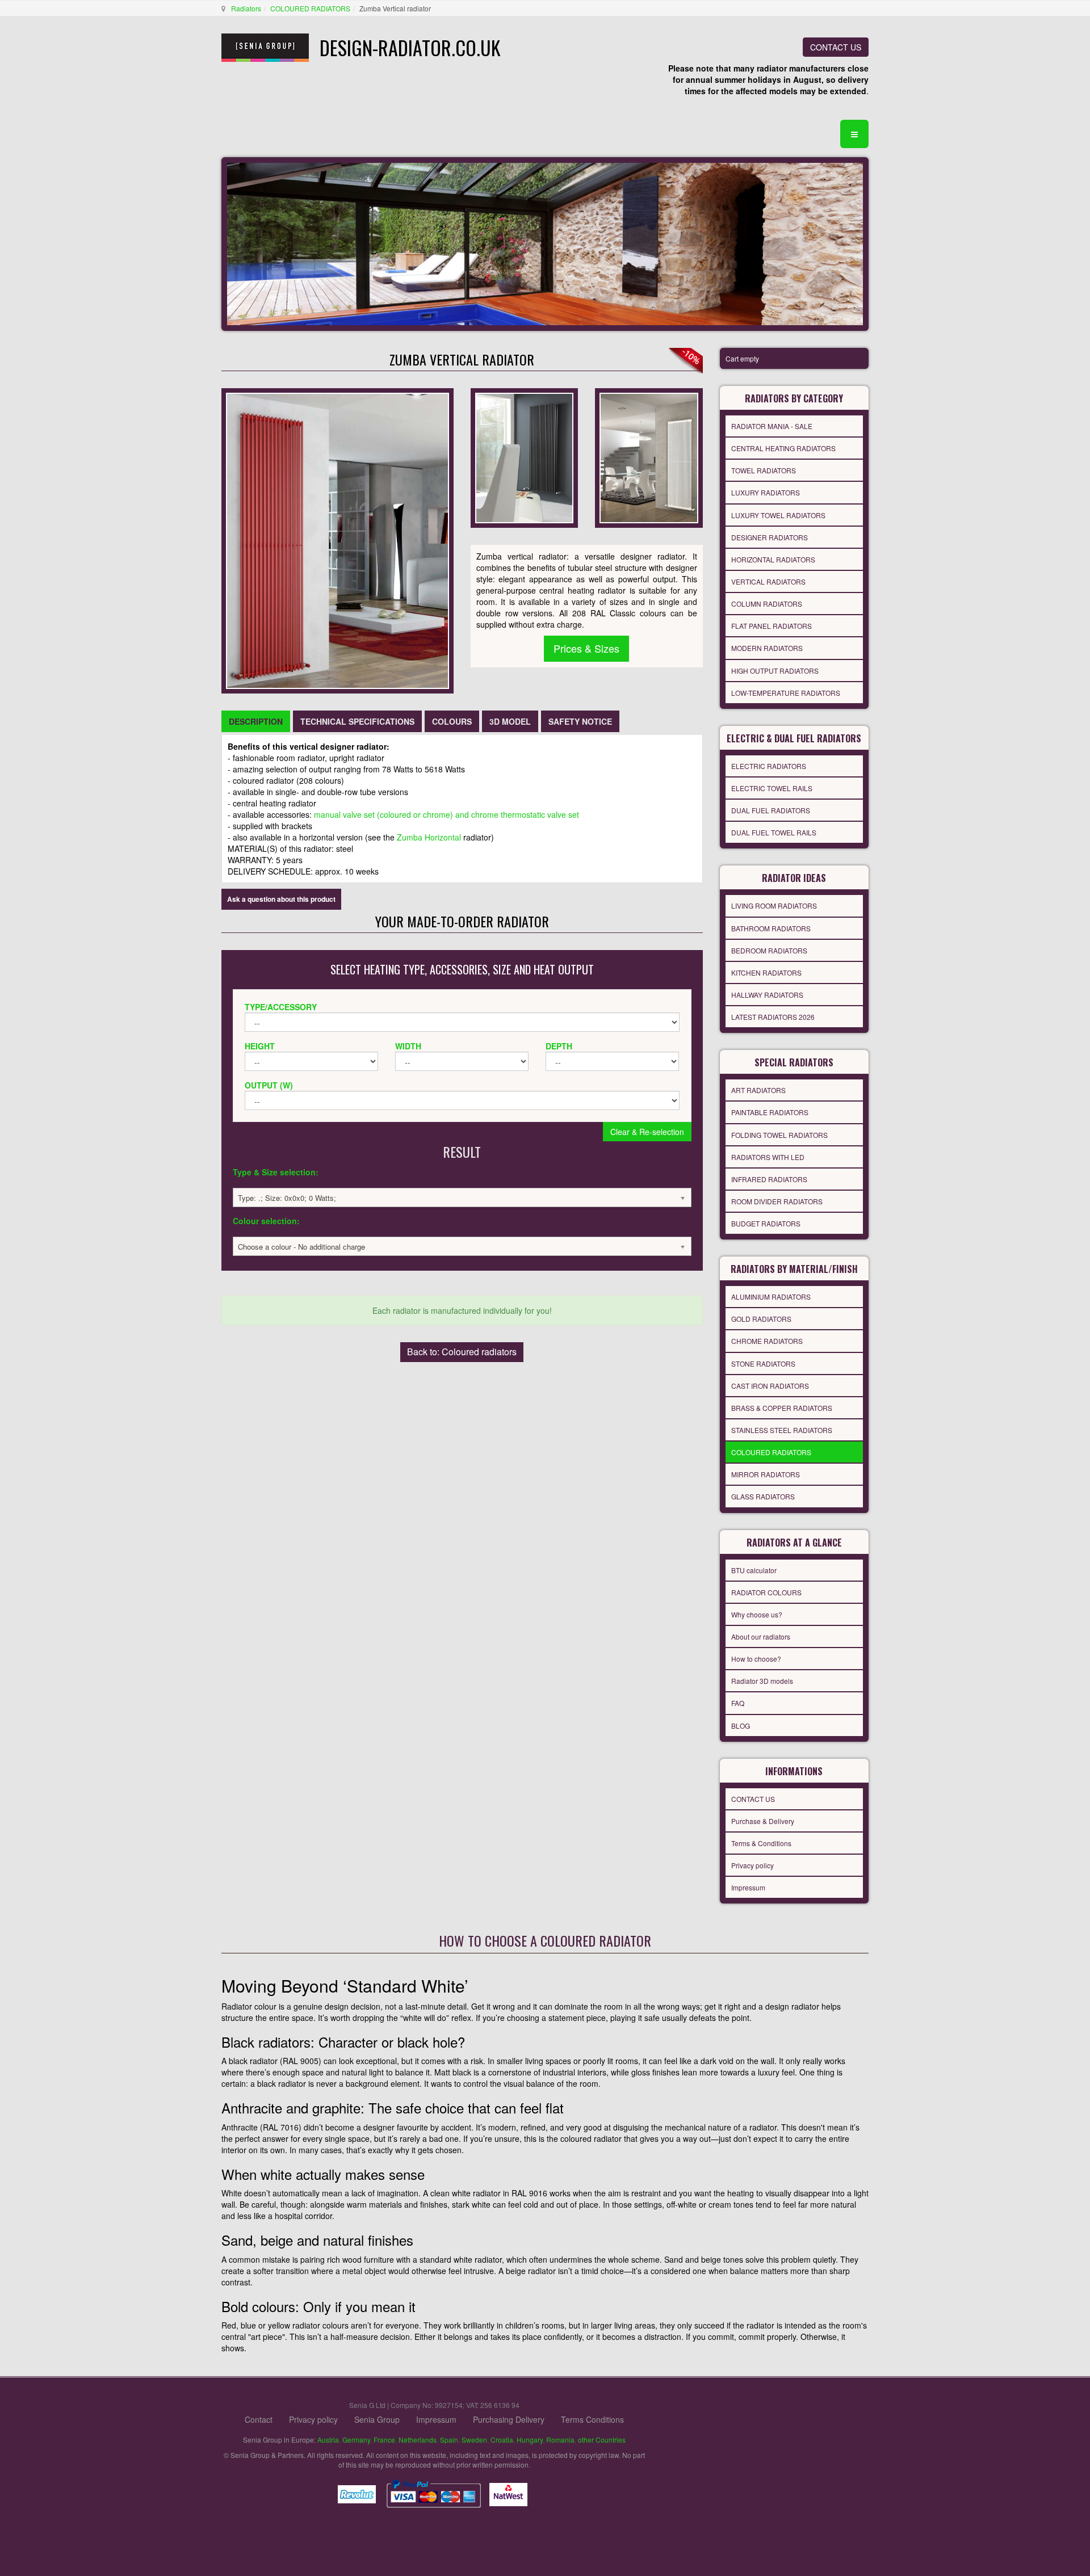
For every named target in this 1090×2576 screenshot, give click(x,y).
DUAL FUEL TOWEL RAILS (774, 832)
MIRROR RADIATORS (766, 1474)
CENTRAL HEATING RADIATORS (783, 448)
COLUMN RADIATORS (767, 604)
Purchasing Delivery (509, 2419)
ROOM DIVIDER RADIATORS (777, 1201)
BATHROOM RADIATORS (771, 928)
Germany (356, 2440)
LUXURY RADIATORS (766, 492)
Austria (328, 2440)
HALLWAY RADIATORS (767, 995)
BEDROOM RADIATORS (769, 950)
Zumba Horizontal (429, 837)
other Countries (602, 2440)
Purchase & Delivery (763, 1821)
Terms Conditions (592, 2419)
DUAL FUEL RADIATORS (771, 810)
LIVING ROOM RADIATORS (774, 905)
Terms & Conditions (761, 1843)
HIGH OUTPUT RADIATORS (775, 671)
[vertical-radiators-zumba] (649, 457)
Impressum (748, 1887)
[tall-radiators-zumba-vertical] (524, 457)
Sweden (474, 2440)
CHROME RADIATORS (767, 1341)
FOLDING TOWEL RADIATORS (779, 1135)
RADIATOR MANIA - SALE (772, 426)
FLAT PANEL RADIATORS (772, 626)
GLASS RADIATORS (763, 1496)
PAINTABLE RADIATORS (770, 1112)
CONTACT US (836, 47)
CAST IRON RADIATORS (770, 1386)
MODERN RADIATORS (767, 648)
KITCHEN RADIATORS (766, 972)
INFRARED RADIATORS (769, 1179)
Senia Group (377, 2419)
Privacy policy (752, 1865)
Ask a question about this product (281, 899)
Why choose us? (757, 1614)
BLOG (741, 1726)
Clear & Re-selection (647, 1132)
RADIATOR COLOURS (766, 1592)
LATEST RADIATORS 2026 (773, 1017)
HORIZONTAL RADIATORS (773, 559)
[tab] (256, 721)
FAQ (738, 1703)
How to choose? (756, 1659)
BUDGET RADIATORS (766, 1223)
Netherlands (418, 2440)
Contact (259, 2419)
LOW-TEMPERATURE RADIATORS (786, 693)
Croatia (502, 2440)
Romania (560, 2440)
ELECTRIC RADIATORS (769, 766)
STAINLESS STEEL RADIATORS (782, 1430)
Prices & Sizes (586, 648)
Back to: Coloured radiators (462, 1352)
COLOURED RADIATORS (310, 8)
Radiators (246, 8)
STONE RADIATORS (763, 1363)
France (384, 2440)
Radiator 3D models (762, 1681)
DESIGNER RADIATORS (770, 537)
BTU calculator (754, 1570)
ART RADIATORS (758, 1090)
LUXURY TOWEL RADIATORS (778, 515)
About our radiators (761, 1636)
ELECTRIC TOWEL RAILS (772, 788)
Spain (449, 2440)
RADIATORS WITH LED (768, 1157)
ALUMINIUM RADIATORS (771, 1297)
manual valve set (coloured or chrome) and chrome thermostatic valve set (447, 814)
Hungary (530, 2440)
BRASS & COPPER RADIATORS (782, 1408)
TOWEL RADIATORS (764, 470)
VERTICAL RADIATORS (768, 581)
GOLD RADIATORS (761, 1319)
